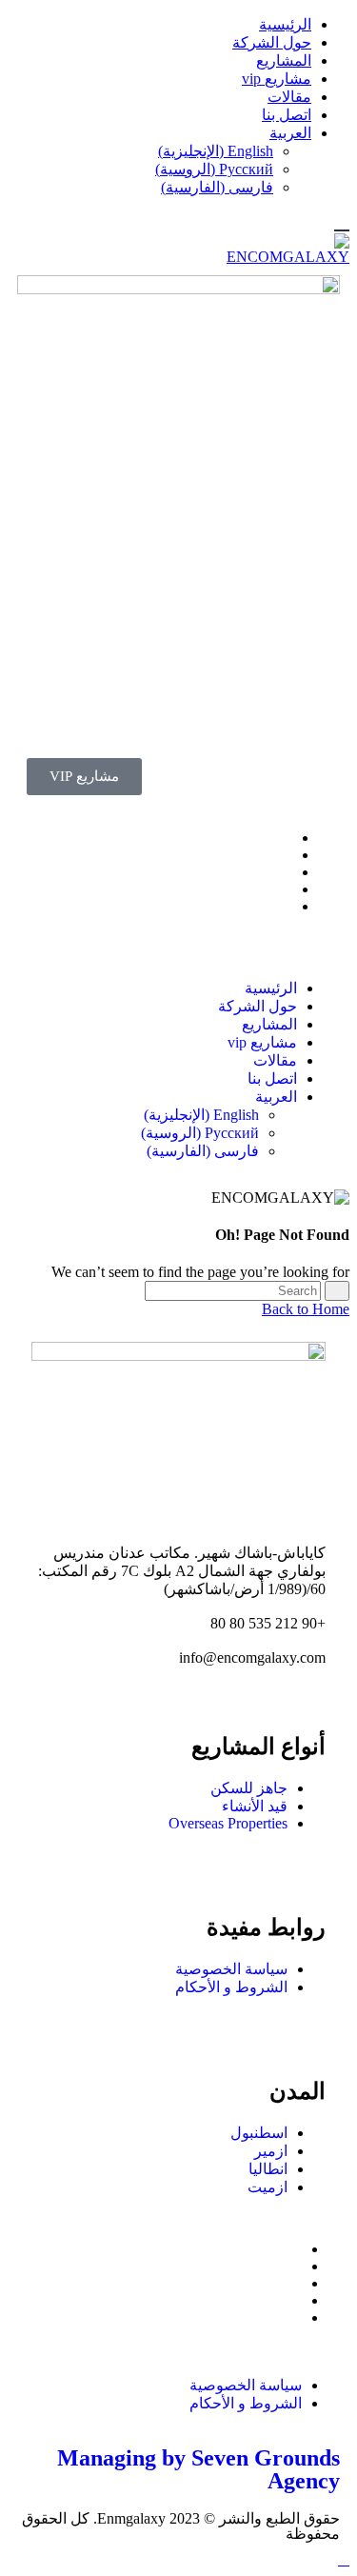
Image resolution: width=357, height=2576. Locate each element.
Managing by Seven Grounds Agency (198, 2469)
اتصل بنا (287, 115)
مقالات (289, 97)
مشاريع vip (277, 79)
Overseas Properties (228, 1823)
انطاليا (268, 2169)
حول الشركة (272, 42)
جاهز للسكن (249, 1788)
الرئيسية (285, 24)
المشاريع (284, 60)
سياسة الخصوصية (231, 1969)
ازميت (268, 2187)
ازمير (271, 2151)
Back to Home (306, 1309)
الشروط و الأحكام (231, 1987)
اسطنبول (259, 2133)
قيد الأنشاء (255, 1806)
